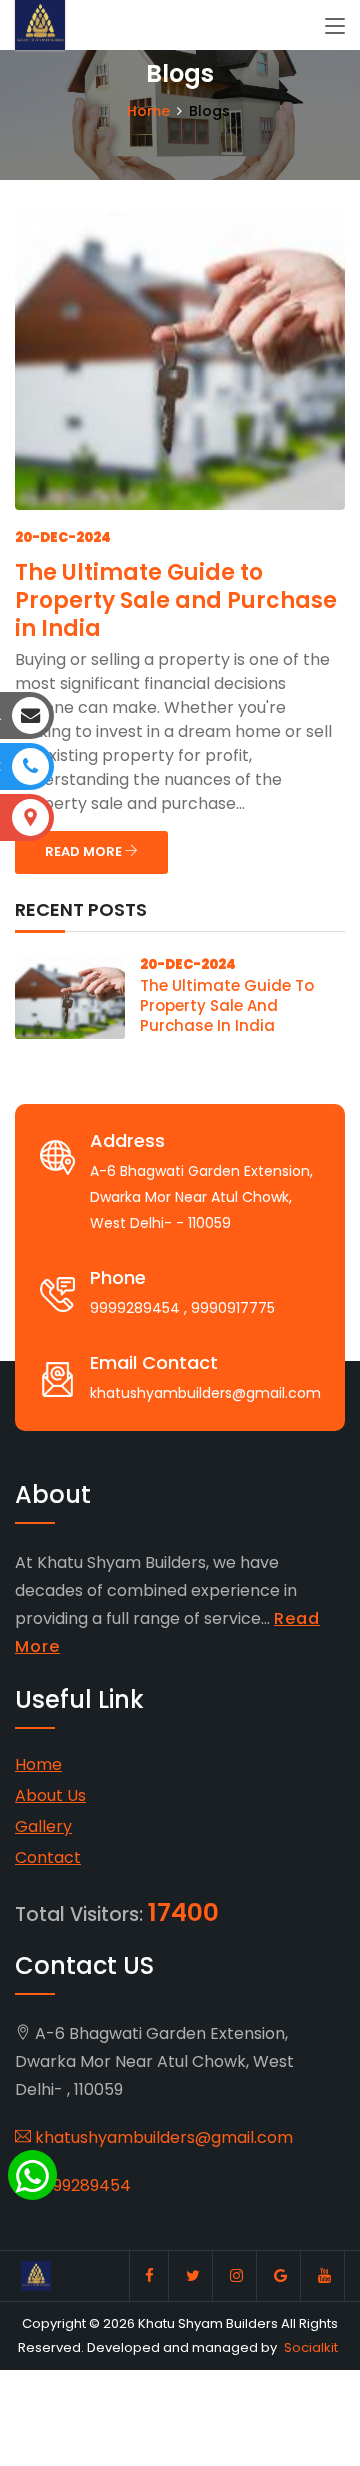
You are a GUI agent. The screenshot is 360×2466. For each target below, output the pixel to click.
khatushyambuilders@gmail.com (162, 2137)
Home (148, 111)
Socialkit (311, 2347)
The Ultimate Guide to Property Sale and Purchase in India (176, 600)
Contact (48, 1857)
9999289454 (81, 2185)
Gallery (43, 1826)
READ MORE (85, 851)
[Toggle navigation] (335, 27)
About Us (50, 1795)
